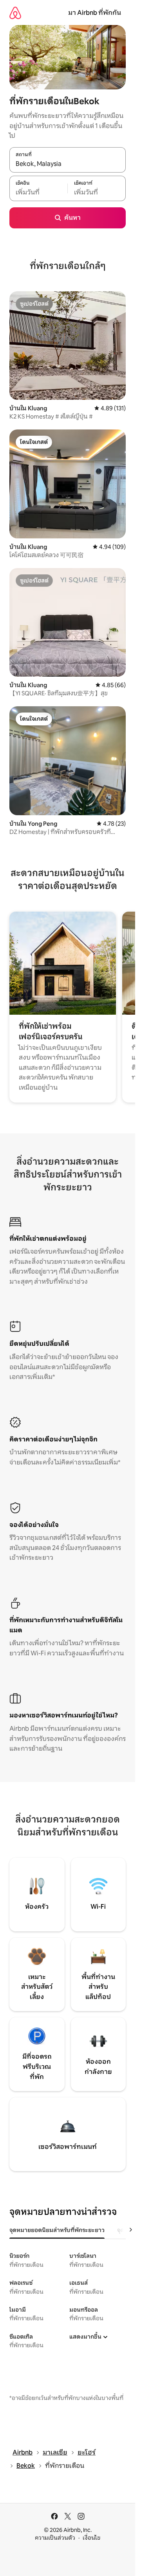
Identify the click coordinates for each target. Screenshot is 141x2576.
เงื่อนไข (91, 2538)
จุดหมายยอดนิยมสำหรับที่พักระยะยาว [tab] (57, 2230)
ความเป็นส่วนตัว (55, 2538)
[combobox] (68, 164)
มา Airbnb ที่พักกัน (95, 13)
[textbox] (38, 192)
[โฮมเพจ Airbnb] (15, 13)
